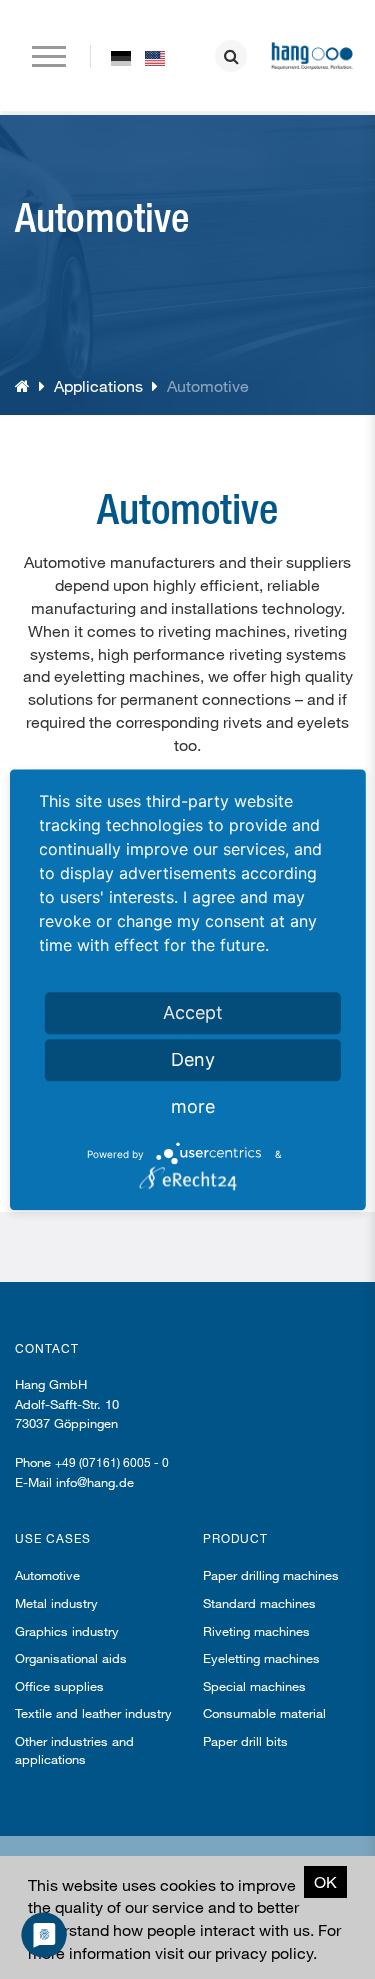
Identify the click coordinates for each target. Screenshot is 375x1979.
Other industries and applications (74, 1750)
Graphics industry (67, 1631)
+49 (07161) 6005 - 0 (112, 1462)
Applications (98, 385)
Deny (193, 1059)
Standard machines (259, 1603)
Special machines (254, 1686)
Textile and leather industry (93, 1713)
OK (325, 1881)
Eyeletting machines (261, 1658)
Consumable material (264, 1713)
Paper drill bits (245, 1741)
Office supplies (59, 1686)
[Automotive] (121, 57)
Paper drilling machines (271, 1575)
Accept (193, 1012)
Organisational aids (71, 1658)
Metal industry (56, 1603)
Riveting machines (256, 1631)
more (193, 1106)
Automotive (47, 1575)
